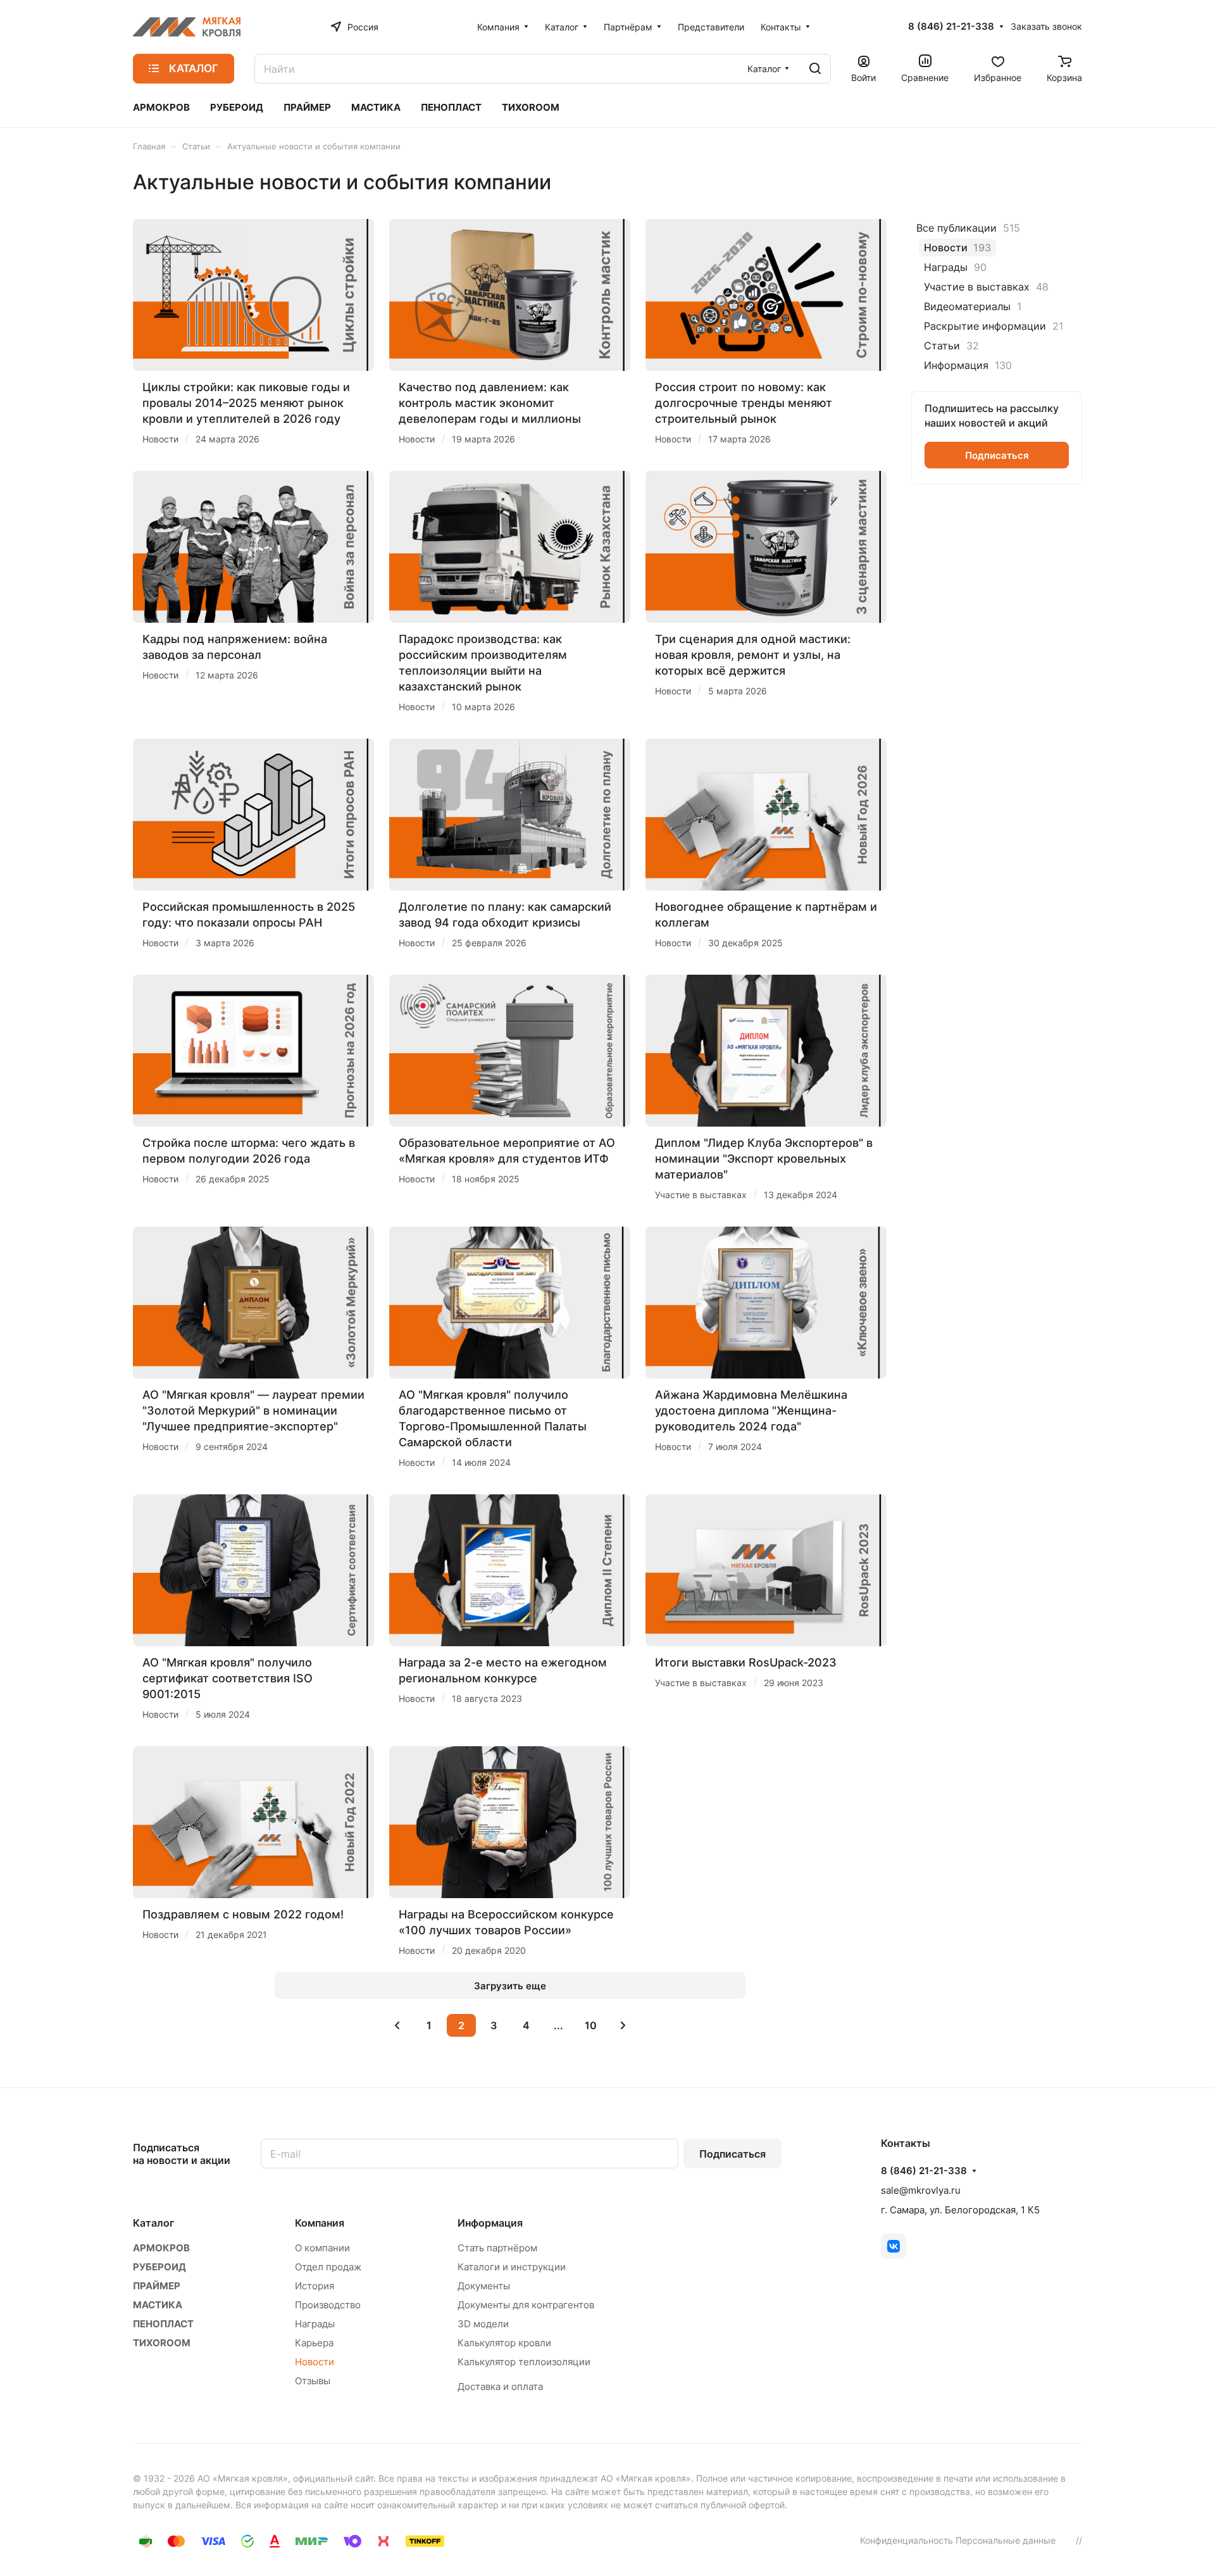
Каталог (153, 2223)
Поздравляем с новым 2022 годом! (243, 1914)
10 (591, 2025)
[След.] (623, 2025)
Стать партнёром (497, 2248)
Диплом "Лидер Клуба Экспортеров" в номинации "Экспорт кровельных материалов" (764, 1159)
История (315, 2286)
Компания (320, 2223)
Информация (490, 2223)
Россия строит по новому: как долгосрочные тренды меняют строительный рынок (744, 403)
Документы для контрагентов (526, 2305)
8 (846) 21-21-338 (951, 27)
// (1079, 2540)
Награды (315, 2324)
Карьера (314, 2343)
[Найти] (815, 69)
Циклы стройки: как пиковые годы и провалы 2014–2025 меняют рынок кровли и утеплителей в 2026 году (246, 403)
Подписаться (732, 2154)
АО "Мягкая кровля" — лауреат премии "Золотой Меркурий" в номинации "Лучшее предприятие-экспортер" (253, 1410)
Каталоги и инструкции (512, 2267)
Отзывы (313, 2381)
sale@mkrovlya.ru (921, 2190)
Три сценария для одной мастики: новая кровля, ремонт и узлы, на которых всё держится (753, 655)
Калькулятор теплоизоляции (524, 2362)
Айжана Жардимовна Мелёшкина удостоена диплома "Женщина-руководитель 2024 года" (751, 1410)
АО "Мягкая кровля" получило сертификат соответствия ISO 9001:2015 (227, 1678)
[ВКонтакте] (894, 2246)
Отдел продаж (328, 2267)
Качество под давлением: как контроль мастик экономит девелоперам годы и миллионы (490, 403)
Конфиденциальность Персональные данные (958, 2540)
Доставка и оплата (500, 2386)
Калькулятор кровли (504, 2343)
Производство (328, 2305)
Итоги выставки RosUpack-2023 (746, 1662)
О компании (322, 2248)
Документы (484, 2286)
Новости (315, 2362)
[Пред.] (397, 2025)
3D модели (483, 2324)
